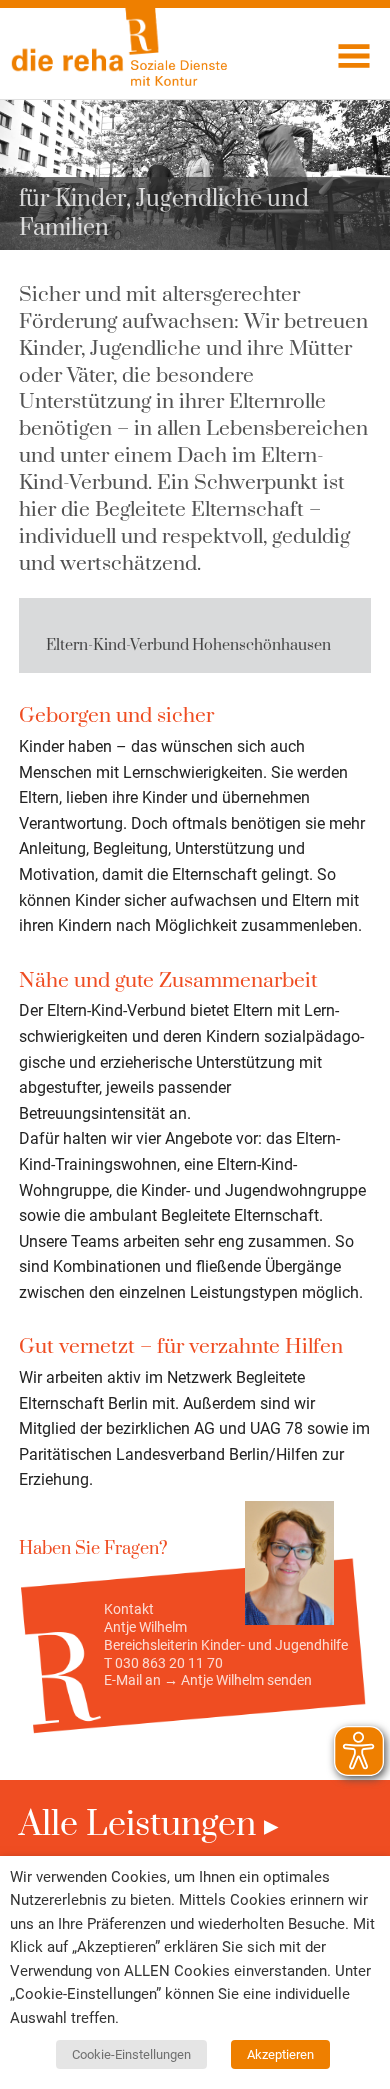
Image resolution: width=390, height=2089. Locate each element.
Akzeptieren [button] (280, 2054)
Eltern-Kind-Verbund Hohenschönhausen (188, 645)
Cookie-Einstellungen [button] (131, 2054)
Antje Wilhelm (222, 1680)
